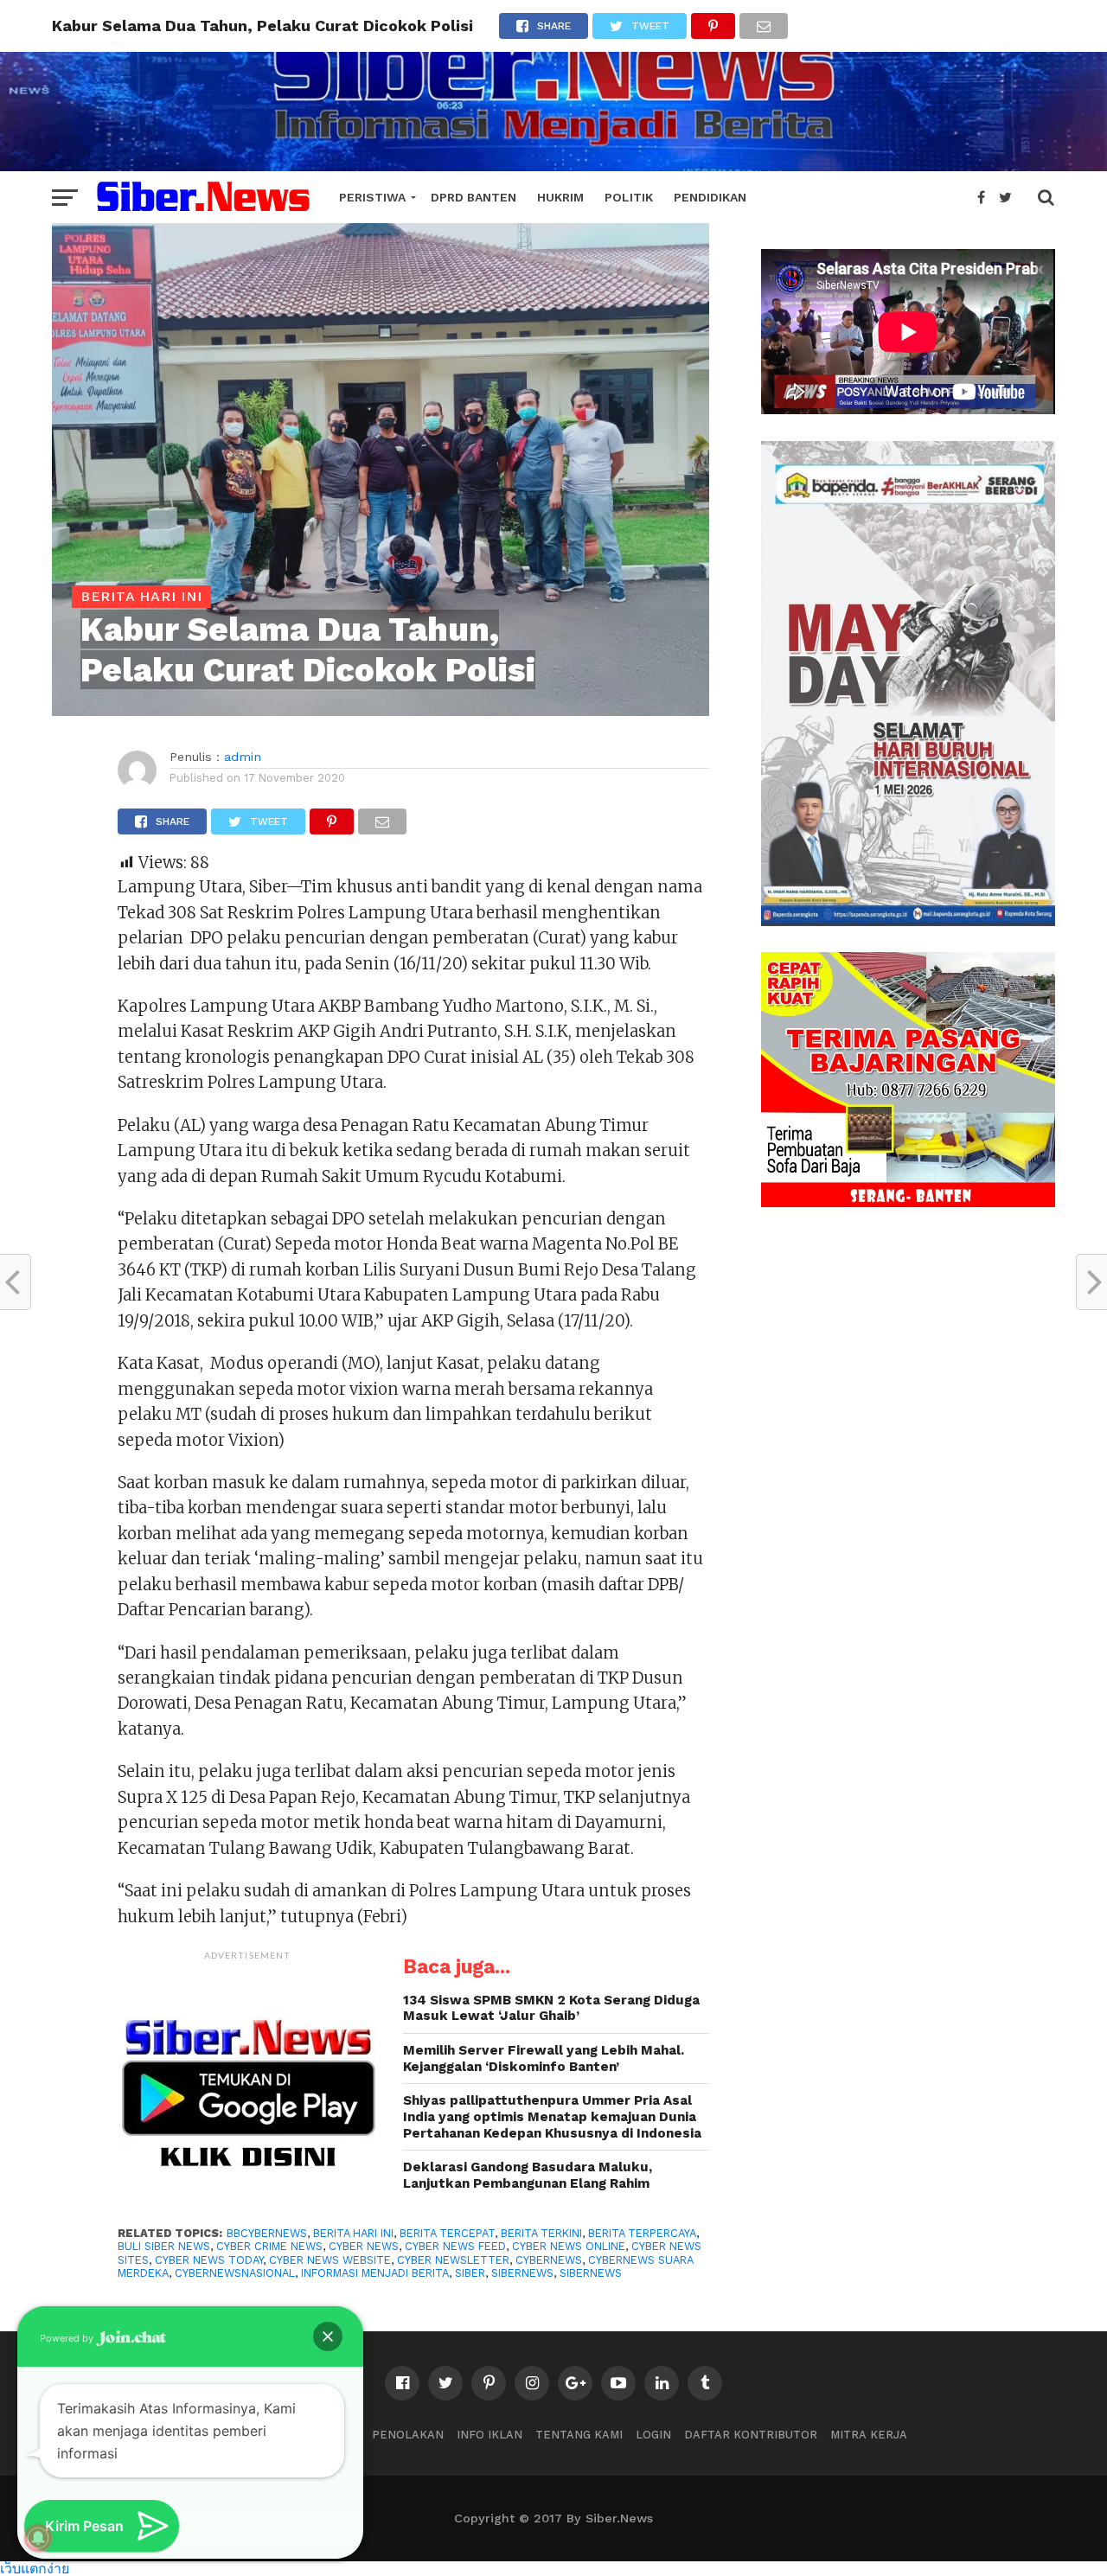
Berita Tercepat (447, 2233)
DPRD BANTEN (474, 197)
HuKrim (560, 197)
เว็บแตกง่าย (35, 2568)
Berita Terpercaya (642, 2233)
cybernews (549, 2260)
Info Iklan (490, 2435)
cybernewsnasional (235, 2273)
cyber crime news (269, 2246)
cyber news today (209, 2260)
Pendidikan (710, 197)
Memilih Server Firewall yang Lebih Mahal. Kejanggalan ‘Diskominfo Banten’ (544, 2058)
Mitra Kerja (869, 2435)
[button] (328, 2336)
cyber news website (330, 2260)
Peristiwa (372, 197)
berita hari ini (353, 2233)
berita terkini (541, 2233)
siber (470, 2273)
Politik (629, 197)
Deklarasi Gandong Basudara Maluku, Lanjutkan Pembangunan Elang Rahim (528, 2175)
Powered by (68, 2338)
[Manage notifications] (38, 2538)
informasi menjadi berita (375, 2273)
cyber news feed (455, 2246)
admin (243, 757)
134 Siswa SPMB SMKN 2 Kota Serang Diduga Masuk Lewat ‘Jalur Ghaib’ (551, 2008)
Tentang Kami (579, 2435)
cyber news (364, 2246)
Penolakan (408, 2435)
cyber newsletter (453, 2260)
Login (653, 2435)
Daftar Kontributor (751, 2435)
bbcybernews (267, 2233)
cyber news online (569, 2246)
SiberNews (522, 2273)
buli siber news (164, 2246)
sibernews (591, 2273)
